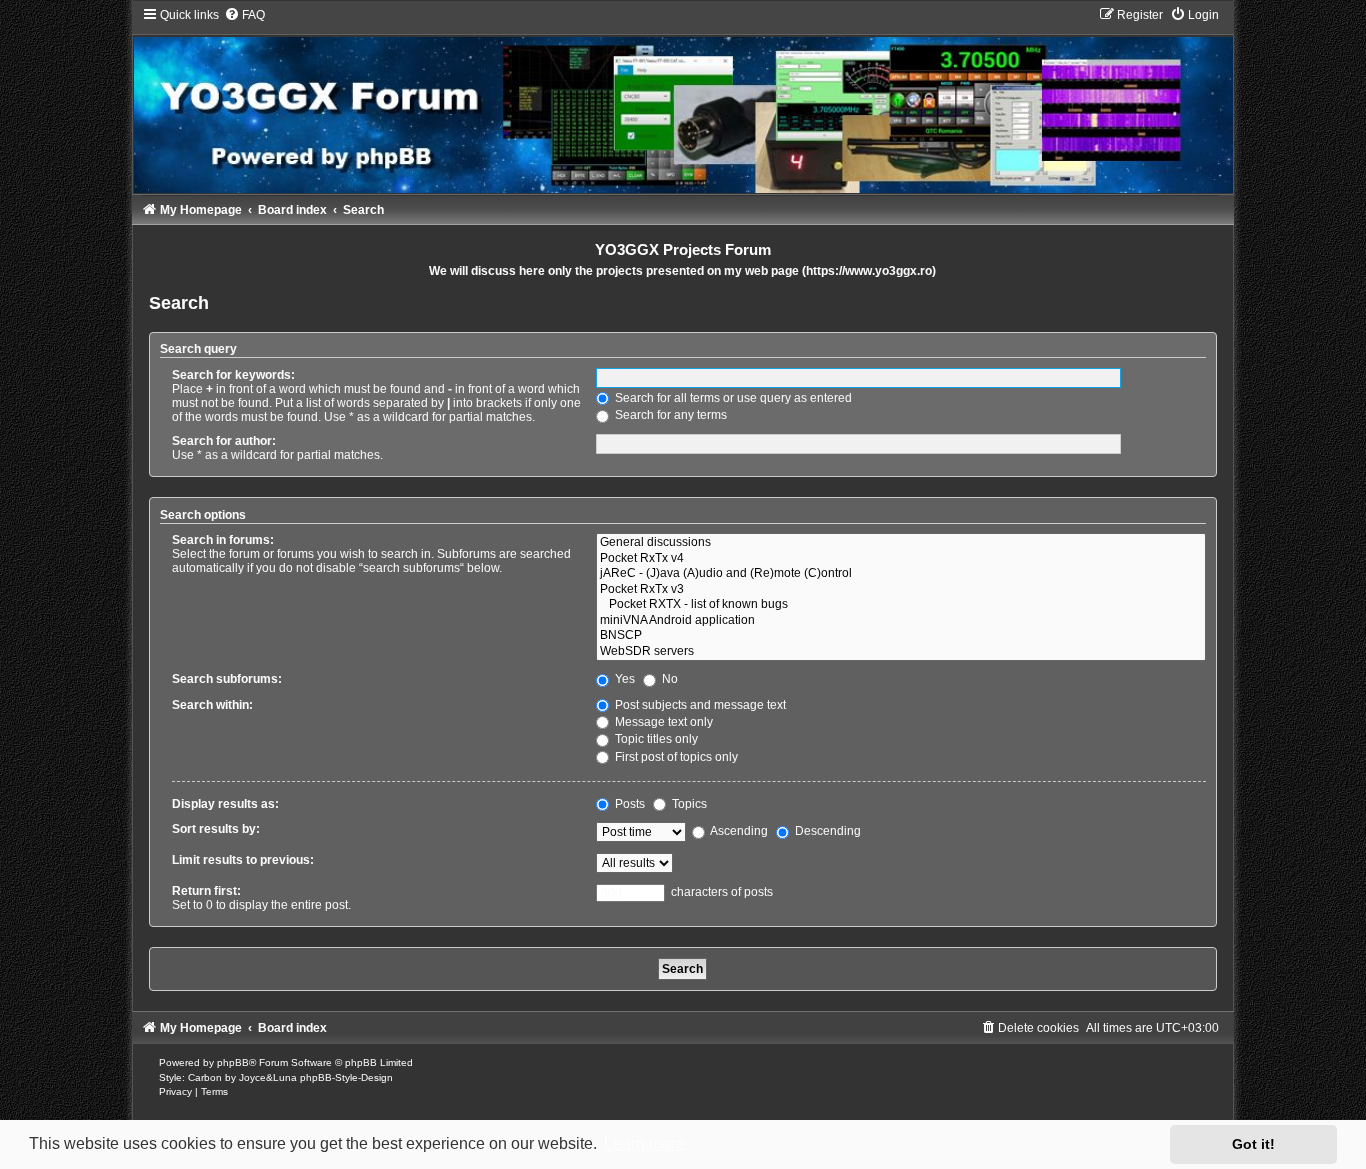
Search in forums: (223, 540)
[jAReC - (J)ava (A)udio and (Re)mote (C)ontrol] (901, 574)
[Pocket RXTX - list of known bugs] (901, 605)
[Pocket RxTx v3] (901, 590)
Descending (826, 831)
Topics (688, 804)
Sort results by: (216, 829)
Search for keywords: (233, 375)
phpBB (233, 1062)
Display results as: (225, 804)
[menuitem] (244, 15)
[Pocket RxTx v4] (901, 559)
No (668, 679)
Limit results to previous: (243, 860)
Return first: (206, 891)
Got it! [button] (1253, 1144)
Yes (623, 679)
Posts (628, 804)
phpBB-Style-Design (346, 1077)
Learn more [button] (644, 1143)
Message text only (662, 722)
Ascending (738, 831)
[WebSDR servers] (901, 652)
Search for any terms (669, 415)
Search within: (212, 705)
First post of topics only (675, 757)
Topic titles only (655, 739)
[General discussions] (901, 543)
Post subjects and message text (699, 705)
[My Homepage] (683, 100)
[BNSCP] (901, 636)
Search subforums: (227, 679)
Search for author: (224, 441)
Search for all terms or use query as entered (732, 398)
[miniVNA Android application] (901, 621)
